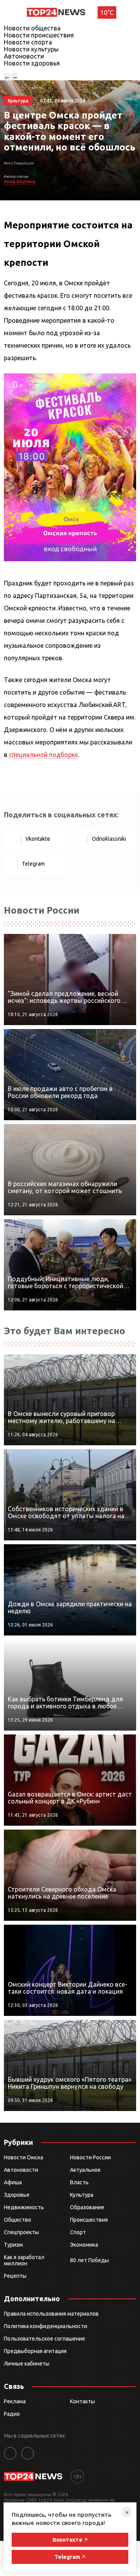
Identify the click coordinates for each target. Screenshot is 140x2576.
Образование (87, 2207)
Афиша (13, 2182)
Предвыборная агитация (35, 2351)
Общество (17, 2220)
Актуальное (85, 2170)
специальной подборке (43, 755)
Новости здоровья (32, 63)
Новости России (90, 2157)
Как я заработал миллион (24, 2260)
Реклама (15, 2401)
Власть (79, 2182)
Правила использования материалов (51, 2314)
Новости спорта (28, 42)
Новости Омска (24, 2157)
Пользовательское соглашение (45, 2339)
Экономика (84, 2245)
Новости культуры (31, 49)
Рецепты (15, 2276)
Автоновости (24, 56)
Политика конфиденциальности (45, 2326)
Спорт (78, 2232)
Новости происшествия (39, 35)
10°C (107, 12)
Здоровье (17, 2195)
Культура (82, 2195)
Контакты (82, 2401)
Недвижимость (24, 2207)
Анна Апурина (20, 181)
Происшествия (89, 2220)
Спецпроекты (21, 2232)
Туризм (13, 2245)
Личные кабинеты (27, 2364)
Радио (12, 2414)
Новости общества (32, 28)
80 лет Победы (89, 2260)
